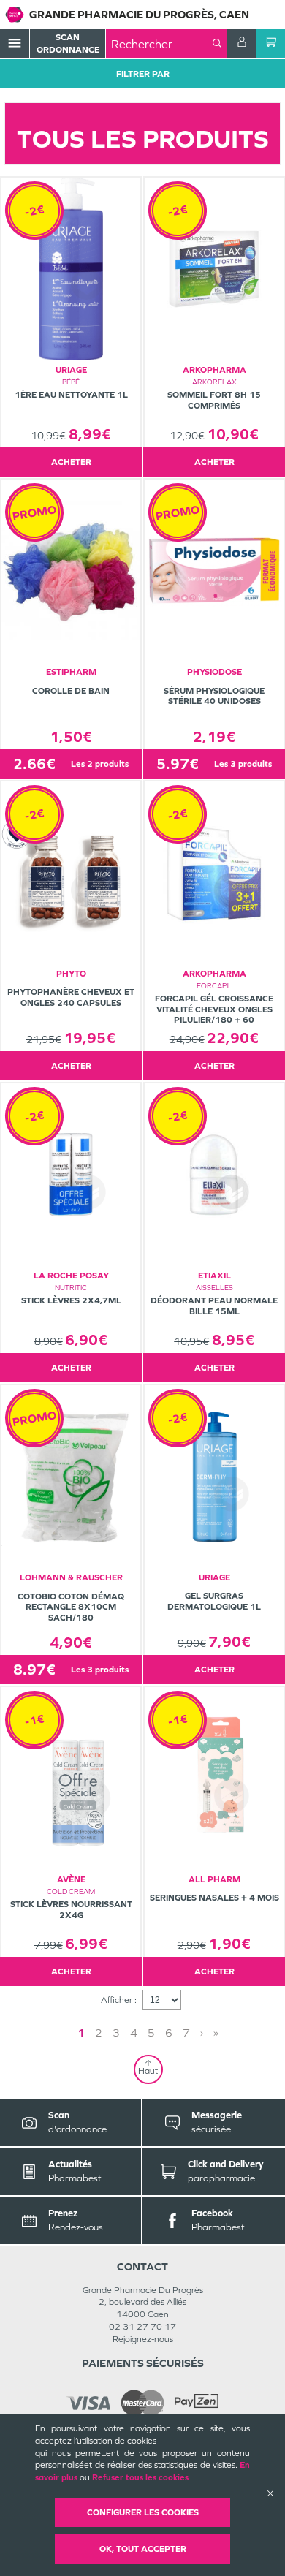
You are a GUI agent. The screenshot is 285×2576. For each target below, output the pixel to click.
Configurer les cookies (143, 2512)
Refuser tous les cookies (140, 2477)
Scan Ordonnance (68, 43)
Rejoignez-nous (143, 2339)
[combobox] (162, 44)
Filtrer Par (143, 74)
